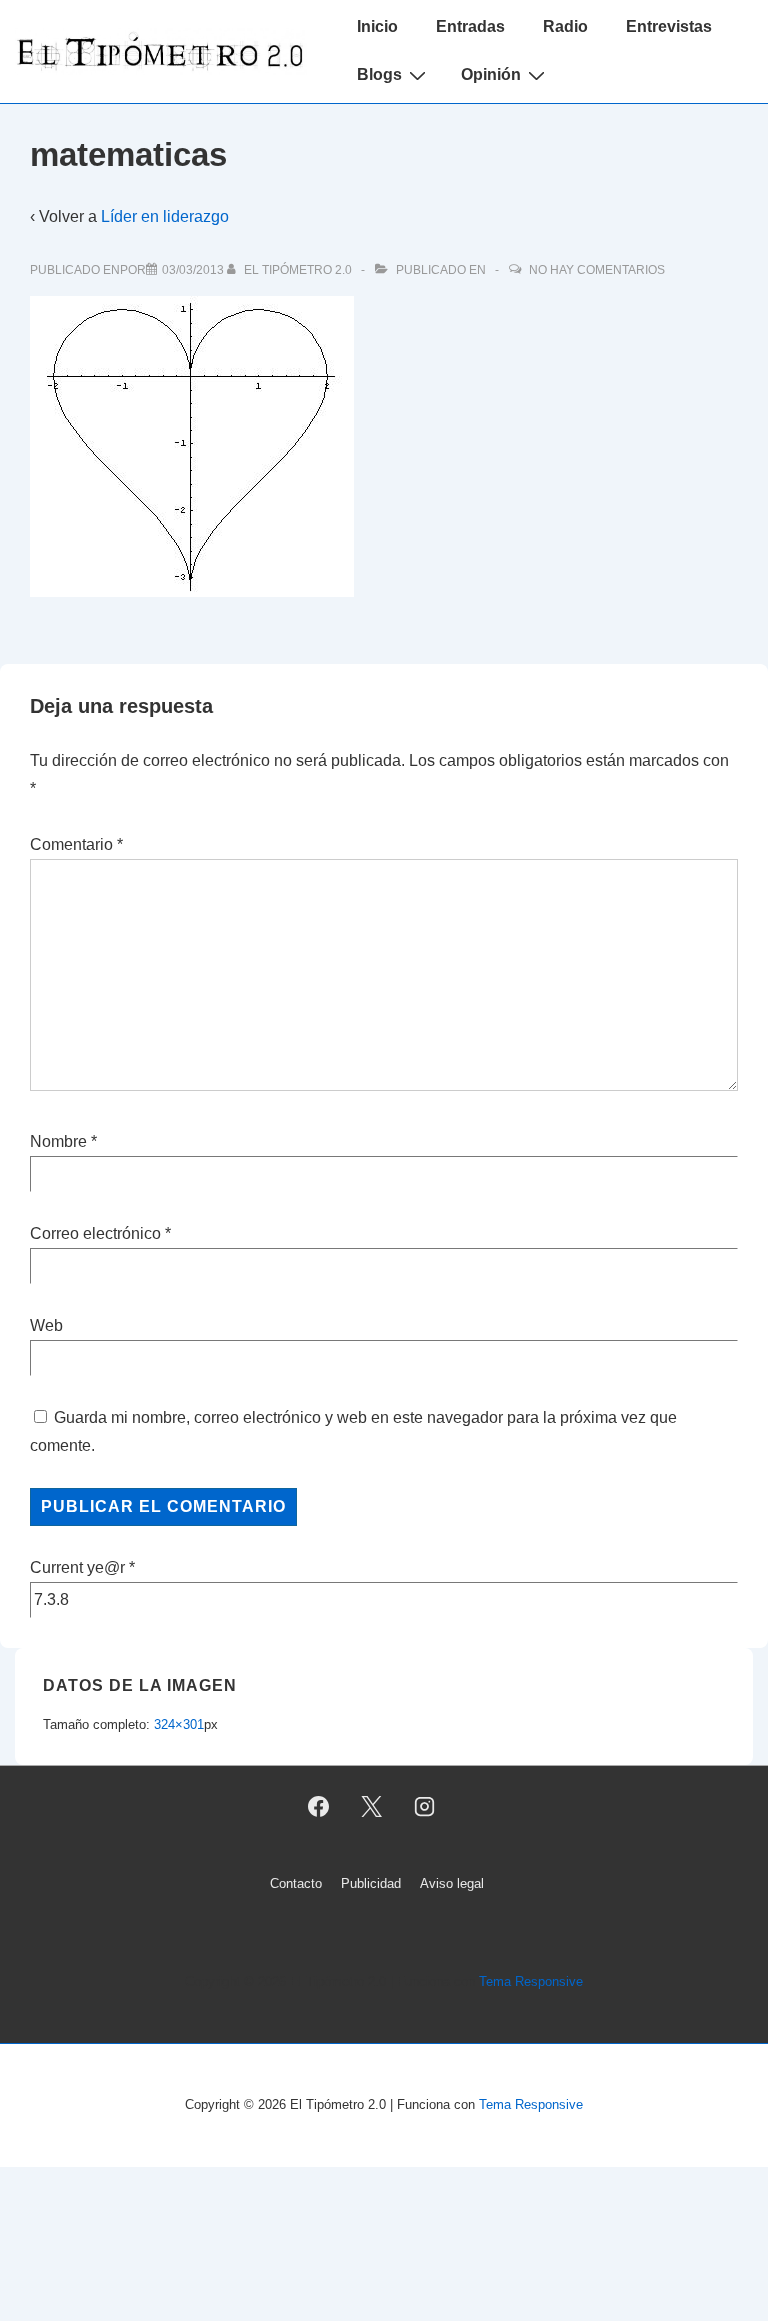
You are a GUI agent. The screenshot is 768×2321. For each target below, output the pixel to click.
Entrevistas (669, 26)
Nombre (58, 1141)
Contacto (296, 1883)
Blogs (379, 74)
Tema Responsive (531, 1981)
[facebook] (319, 1807)
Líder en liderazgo (165, 216)
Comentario (76, 844)
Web (46, 1325)
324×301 (179, 1724)
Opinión (491, 74)
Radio (565, 26)
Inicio (377, 26)
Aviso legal (452, 1883)
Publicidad (371, 1883)
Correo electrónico (95, 1233)
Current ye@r (82, 1567)
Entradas (470, 26)
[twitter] (372, 1807)
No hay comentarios (597, 270)
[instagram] (424, 1807)
